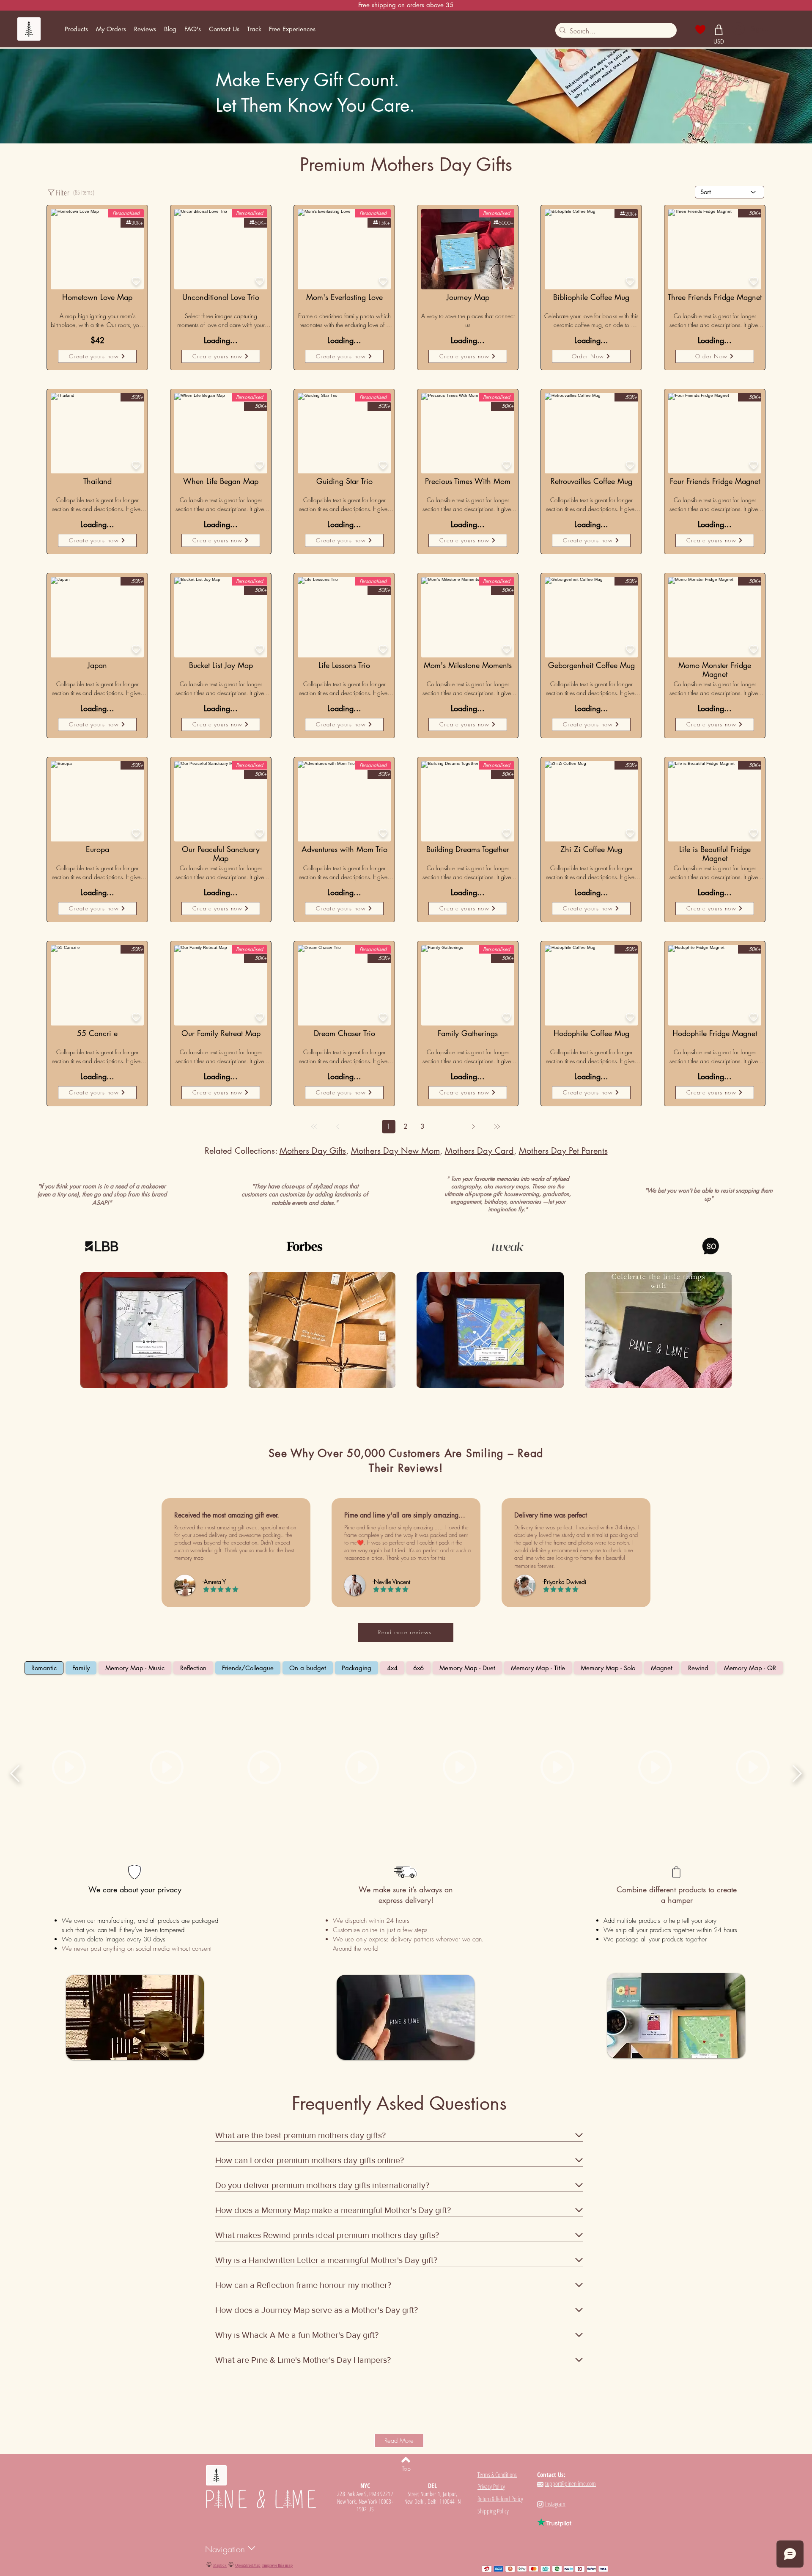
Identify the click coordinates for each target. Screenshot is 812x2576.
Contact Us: (551, 2474)
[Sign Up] (738, 29)
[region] (97, 433)
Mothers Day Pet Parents (563, 1151)
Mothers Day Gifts (313, 1151)
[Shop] (719, 30)
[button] (76, 29)
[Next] (473, 1127)
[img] (154, 1331)
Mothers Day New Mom (395, 1151)
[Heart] (701, 30)
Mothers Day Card (479, 1151)
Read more (56, 331)
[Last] (497, 1127)
